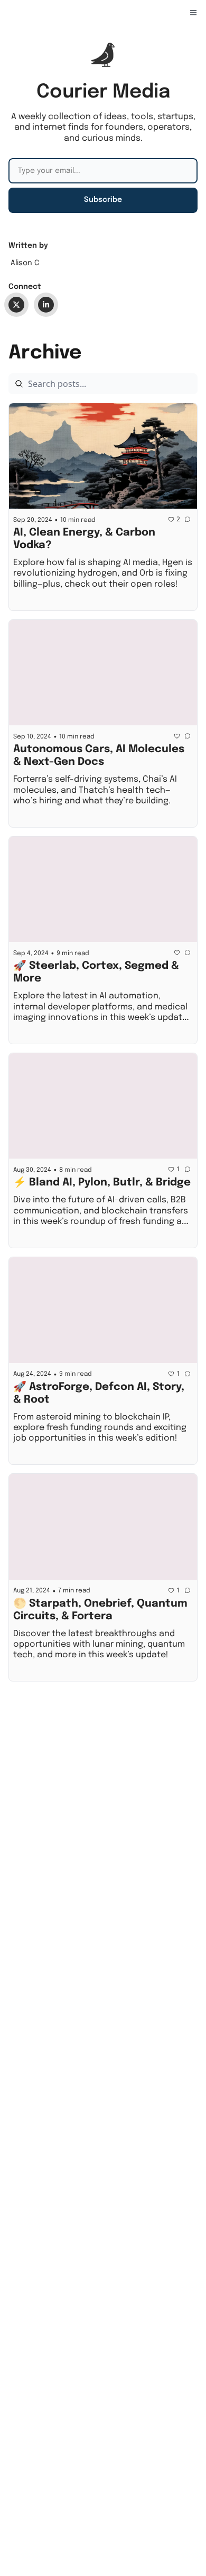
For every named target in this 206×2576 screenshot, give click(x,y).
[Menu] (193, 13)
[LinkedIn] (46, 305)
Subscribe (103, 200)
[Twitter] (16, 305)
